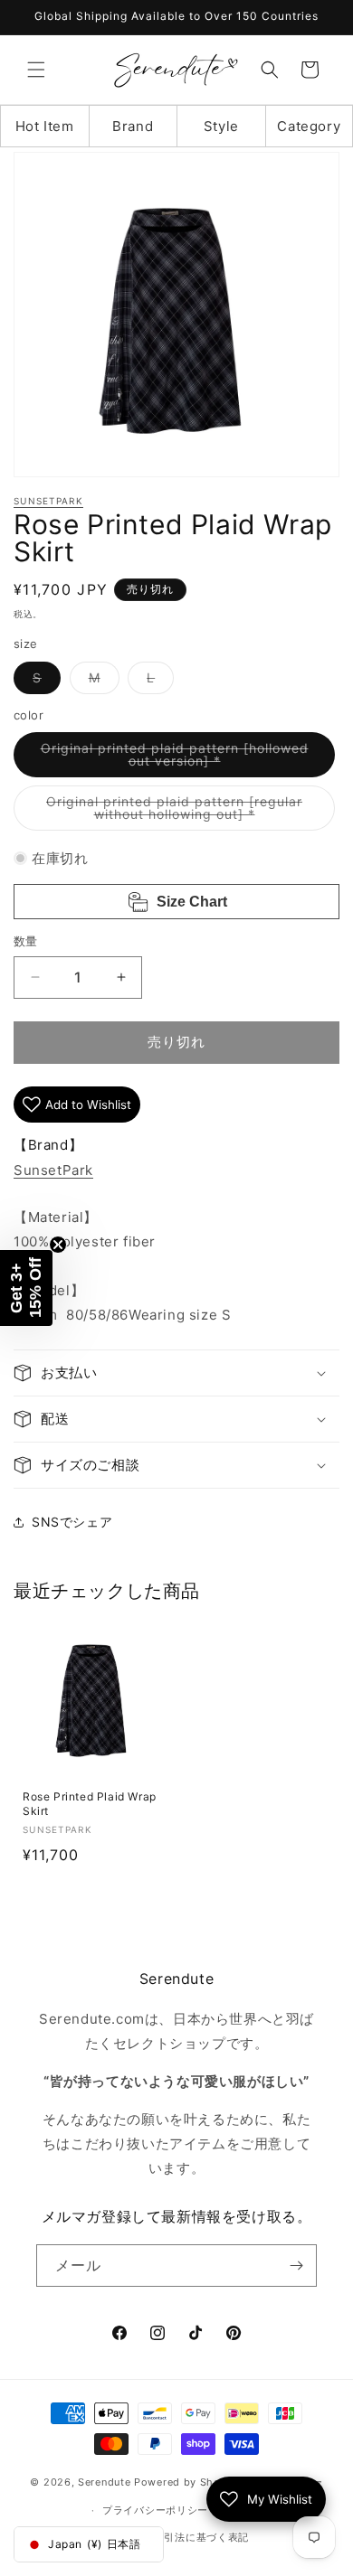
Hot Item (45, 126)
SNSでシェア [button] (72, 1522)
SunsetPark (48, 501)
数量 (26, 941)
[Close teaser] (58, 1245)
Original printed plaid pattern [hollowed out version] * (175, 759)
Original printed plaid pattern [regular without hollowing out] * (174, 812)
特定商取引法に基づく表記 (186, 2537)
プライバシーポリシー (155, 2510)
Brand (133, 126)
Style (221, 126)
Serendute (104, 2482)
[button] (36, 70)
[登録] (296, 2266)
